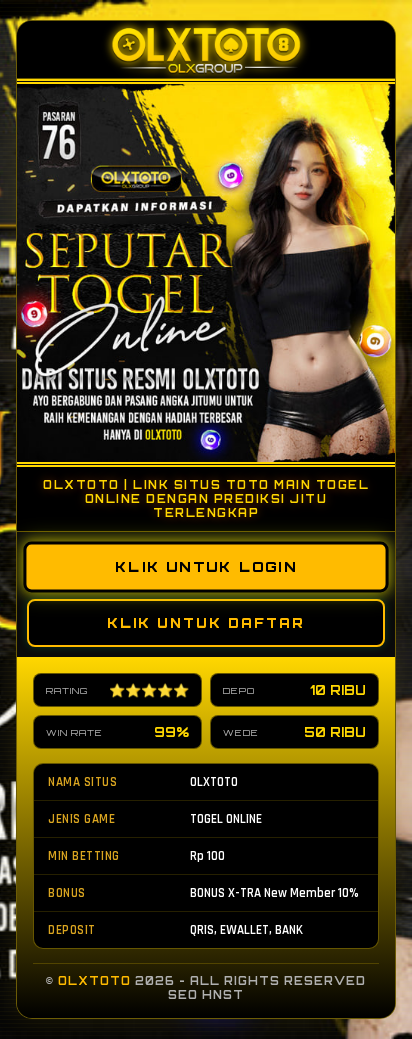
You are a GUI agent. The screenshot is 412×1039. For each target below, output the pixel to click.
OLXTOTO (94, 981)
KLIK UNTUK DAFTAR (206, 623)
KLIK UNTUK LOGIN (206, 567)
